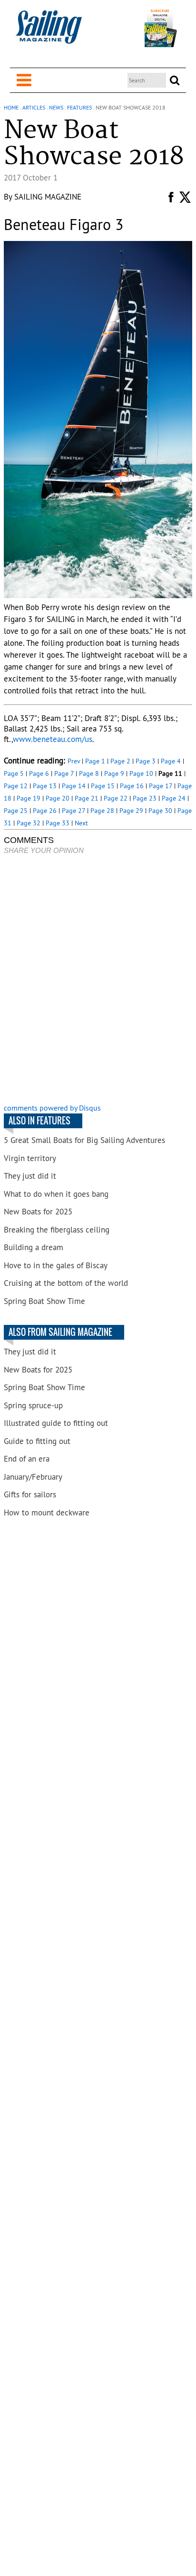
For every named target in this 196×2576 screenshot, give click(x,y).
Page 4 (171, 761)
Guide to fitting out (37, 1441)
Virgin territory (30, 1158)
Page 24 (174, 798)
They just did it (30, 1176)
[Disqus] (98, 980)
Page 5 (14, 773)
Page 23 (145, 798)
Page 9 (114, 773)
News (56, 107)
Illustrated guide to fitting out (56, 1423)
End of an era (27, 1459)
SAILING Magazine (48, 197)
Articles (34, 107)
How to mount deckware (47, 1513)
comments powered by (52, 1108)
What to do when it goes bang (56, 1194)
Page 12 (16, 786)
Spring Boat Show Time (44, 1301)
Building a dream (34, 1247)
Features (79, 107)
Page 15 (103, 786)
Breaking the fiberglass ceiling (57, 1230)
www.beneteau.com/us (53, 739)
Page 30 (160, 811)
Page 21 (87, 798)
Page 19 (29, 798)
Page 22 (116, 798)
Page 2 (120, 761)
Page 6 (39, 773)
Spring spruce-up (33, 1405)
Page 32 (29, 823)
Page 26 (45, 811)
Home (11, 107)
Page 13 (45, 786)
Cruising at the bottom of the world (66, 1283)
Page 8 (89, 773)
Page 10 (141, 773)
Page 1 (95, 761)
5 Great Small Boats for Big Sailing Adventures (84, 1140)
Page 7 (64, 773)
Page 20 (58, 798)
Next (81, 823)
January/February (33, 1477)
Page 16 (132, 786)
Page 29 (131, 811)
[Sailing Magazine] (49, 32)
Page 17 (161, 786)
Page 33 (58, 823)
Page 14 (74, 786)
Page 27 (73, 811)
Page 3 (146, 761)
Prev (74, 761)
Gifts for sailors (30, 1494)
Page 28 (102, 811)
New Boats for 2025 (38, 1212)
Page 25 (16, 811)
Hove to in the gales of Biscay (56, 1265)
